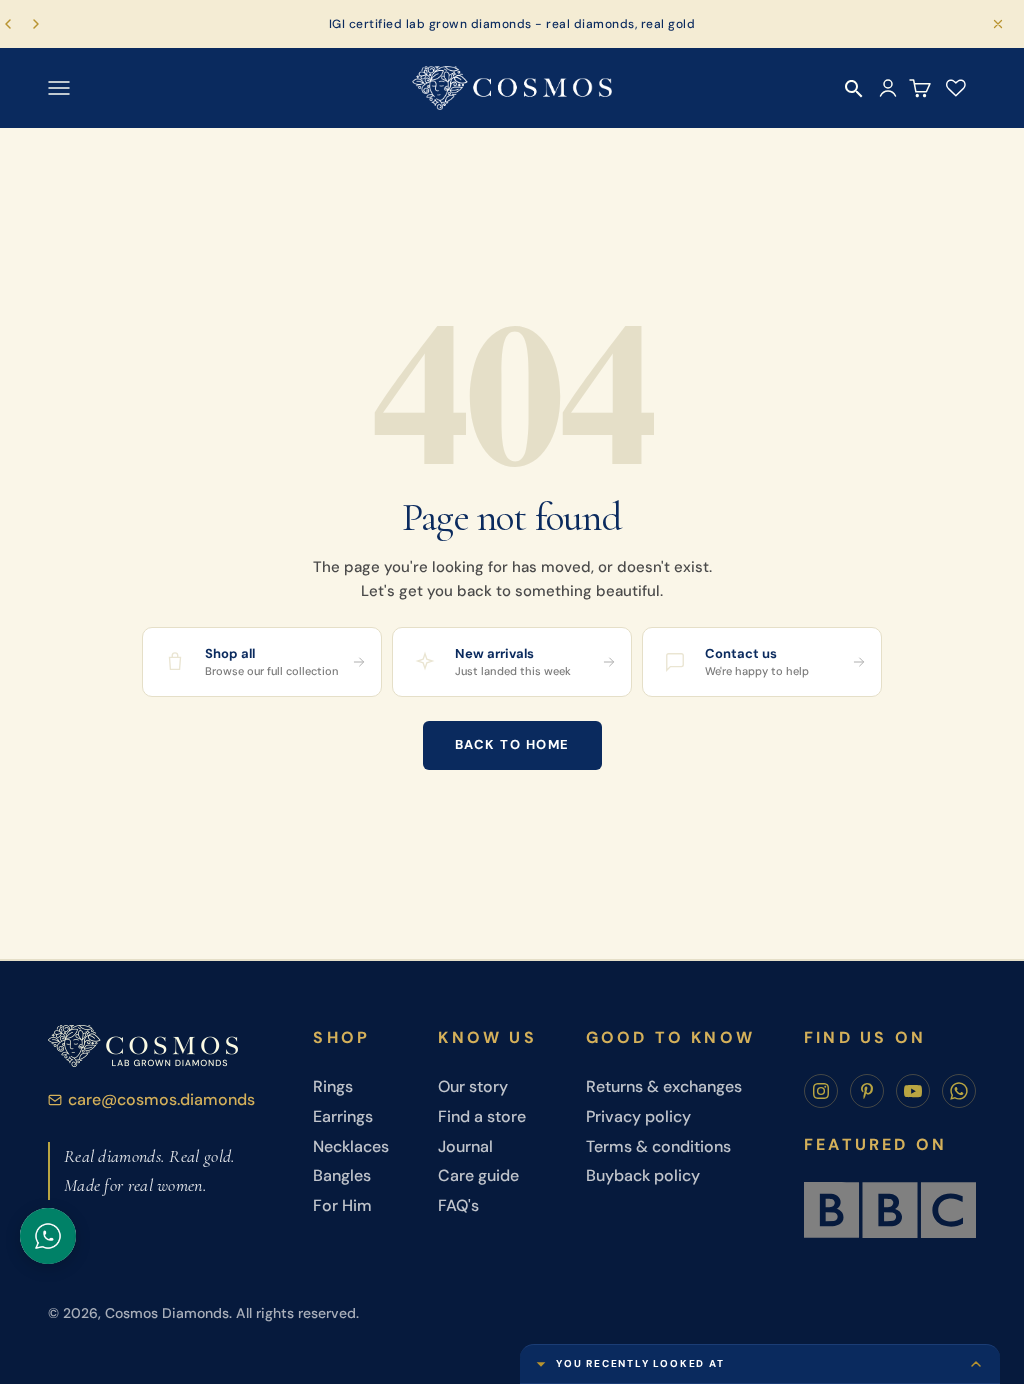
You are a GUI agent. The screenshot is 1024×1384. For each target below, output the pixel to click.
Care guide (478, 1175)
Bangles (342, 1175)
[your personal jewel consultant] (48, 1236)
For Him (342, 1205)
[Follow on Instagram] (821, 1091)
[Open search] (854, 89)
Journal (465, 1146)
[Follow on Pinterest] (867, 1091)
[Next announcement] (36, 24)
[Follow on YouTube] (913, 1091)
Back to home (512, 744)
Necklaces (351, 1146)
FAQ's (458, 1205)
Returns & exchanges (664, 1086)
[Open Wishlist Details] (956, 88)
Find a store (482, 1116)
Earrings (343, 1116)
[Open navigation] (59, 88)
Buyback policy (643, 1175)
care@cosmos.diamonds (161, 1099)
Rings (333, 1086)
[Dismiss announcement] (998, 24)
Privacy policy (638, 1116)
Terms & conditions (658, 1146)
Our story (473, 1086)
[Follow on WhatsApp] (959, 1091)
